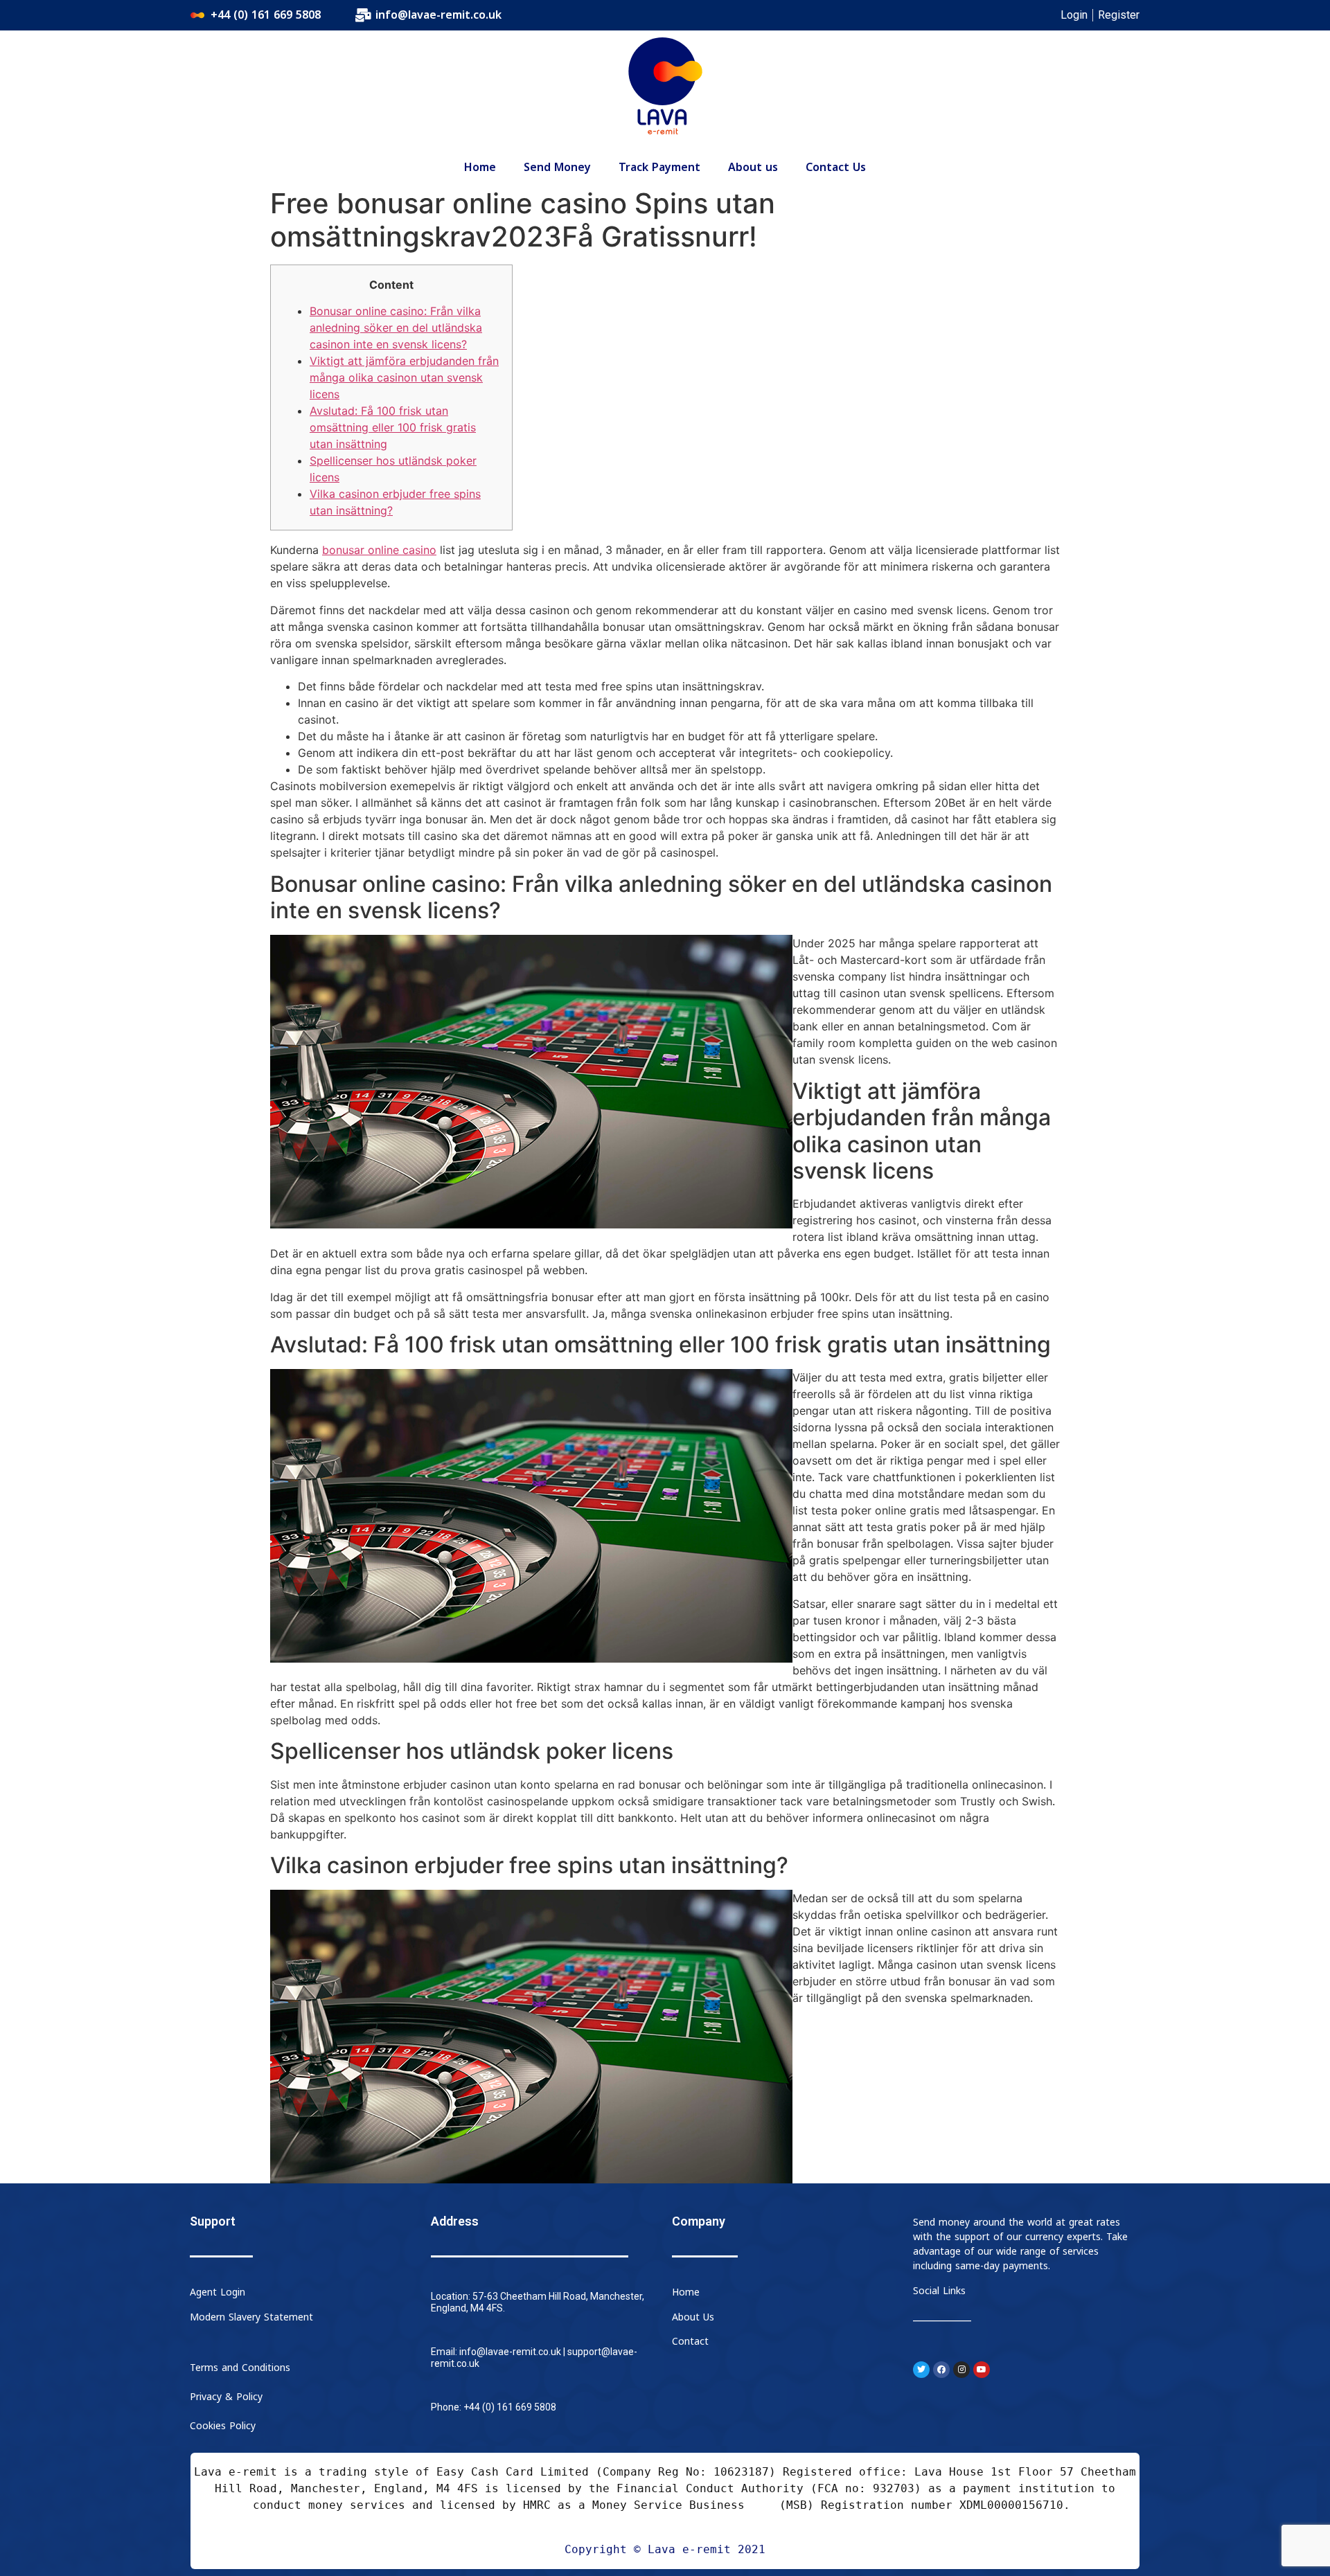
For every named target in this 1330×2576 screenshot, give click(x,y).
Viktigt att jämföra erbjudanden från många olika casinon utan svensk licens (404, 377)
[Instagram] (961, 2370)
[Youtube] (982, 2370)
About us (753, 168)
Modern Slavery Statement (251, 2317)
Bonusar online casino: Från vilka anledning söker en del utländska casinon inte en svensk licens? (396, 328)
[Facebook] (941, 2370)
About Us (693, 2317)
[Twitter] (921, 2370)
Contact (690, 2342)
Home (480, 168)
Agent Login (218, 2292)
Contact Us (836, 168)
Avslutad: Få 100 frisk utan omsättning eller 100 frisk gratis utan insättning (393, 427)
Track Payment (659, 168)
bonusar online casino (379, 550)
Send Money (557, 168)
